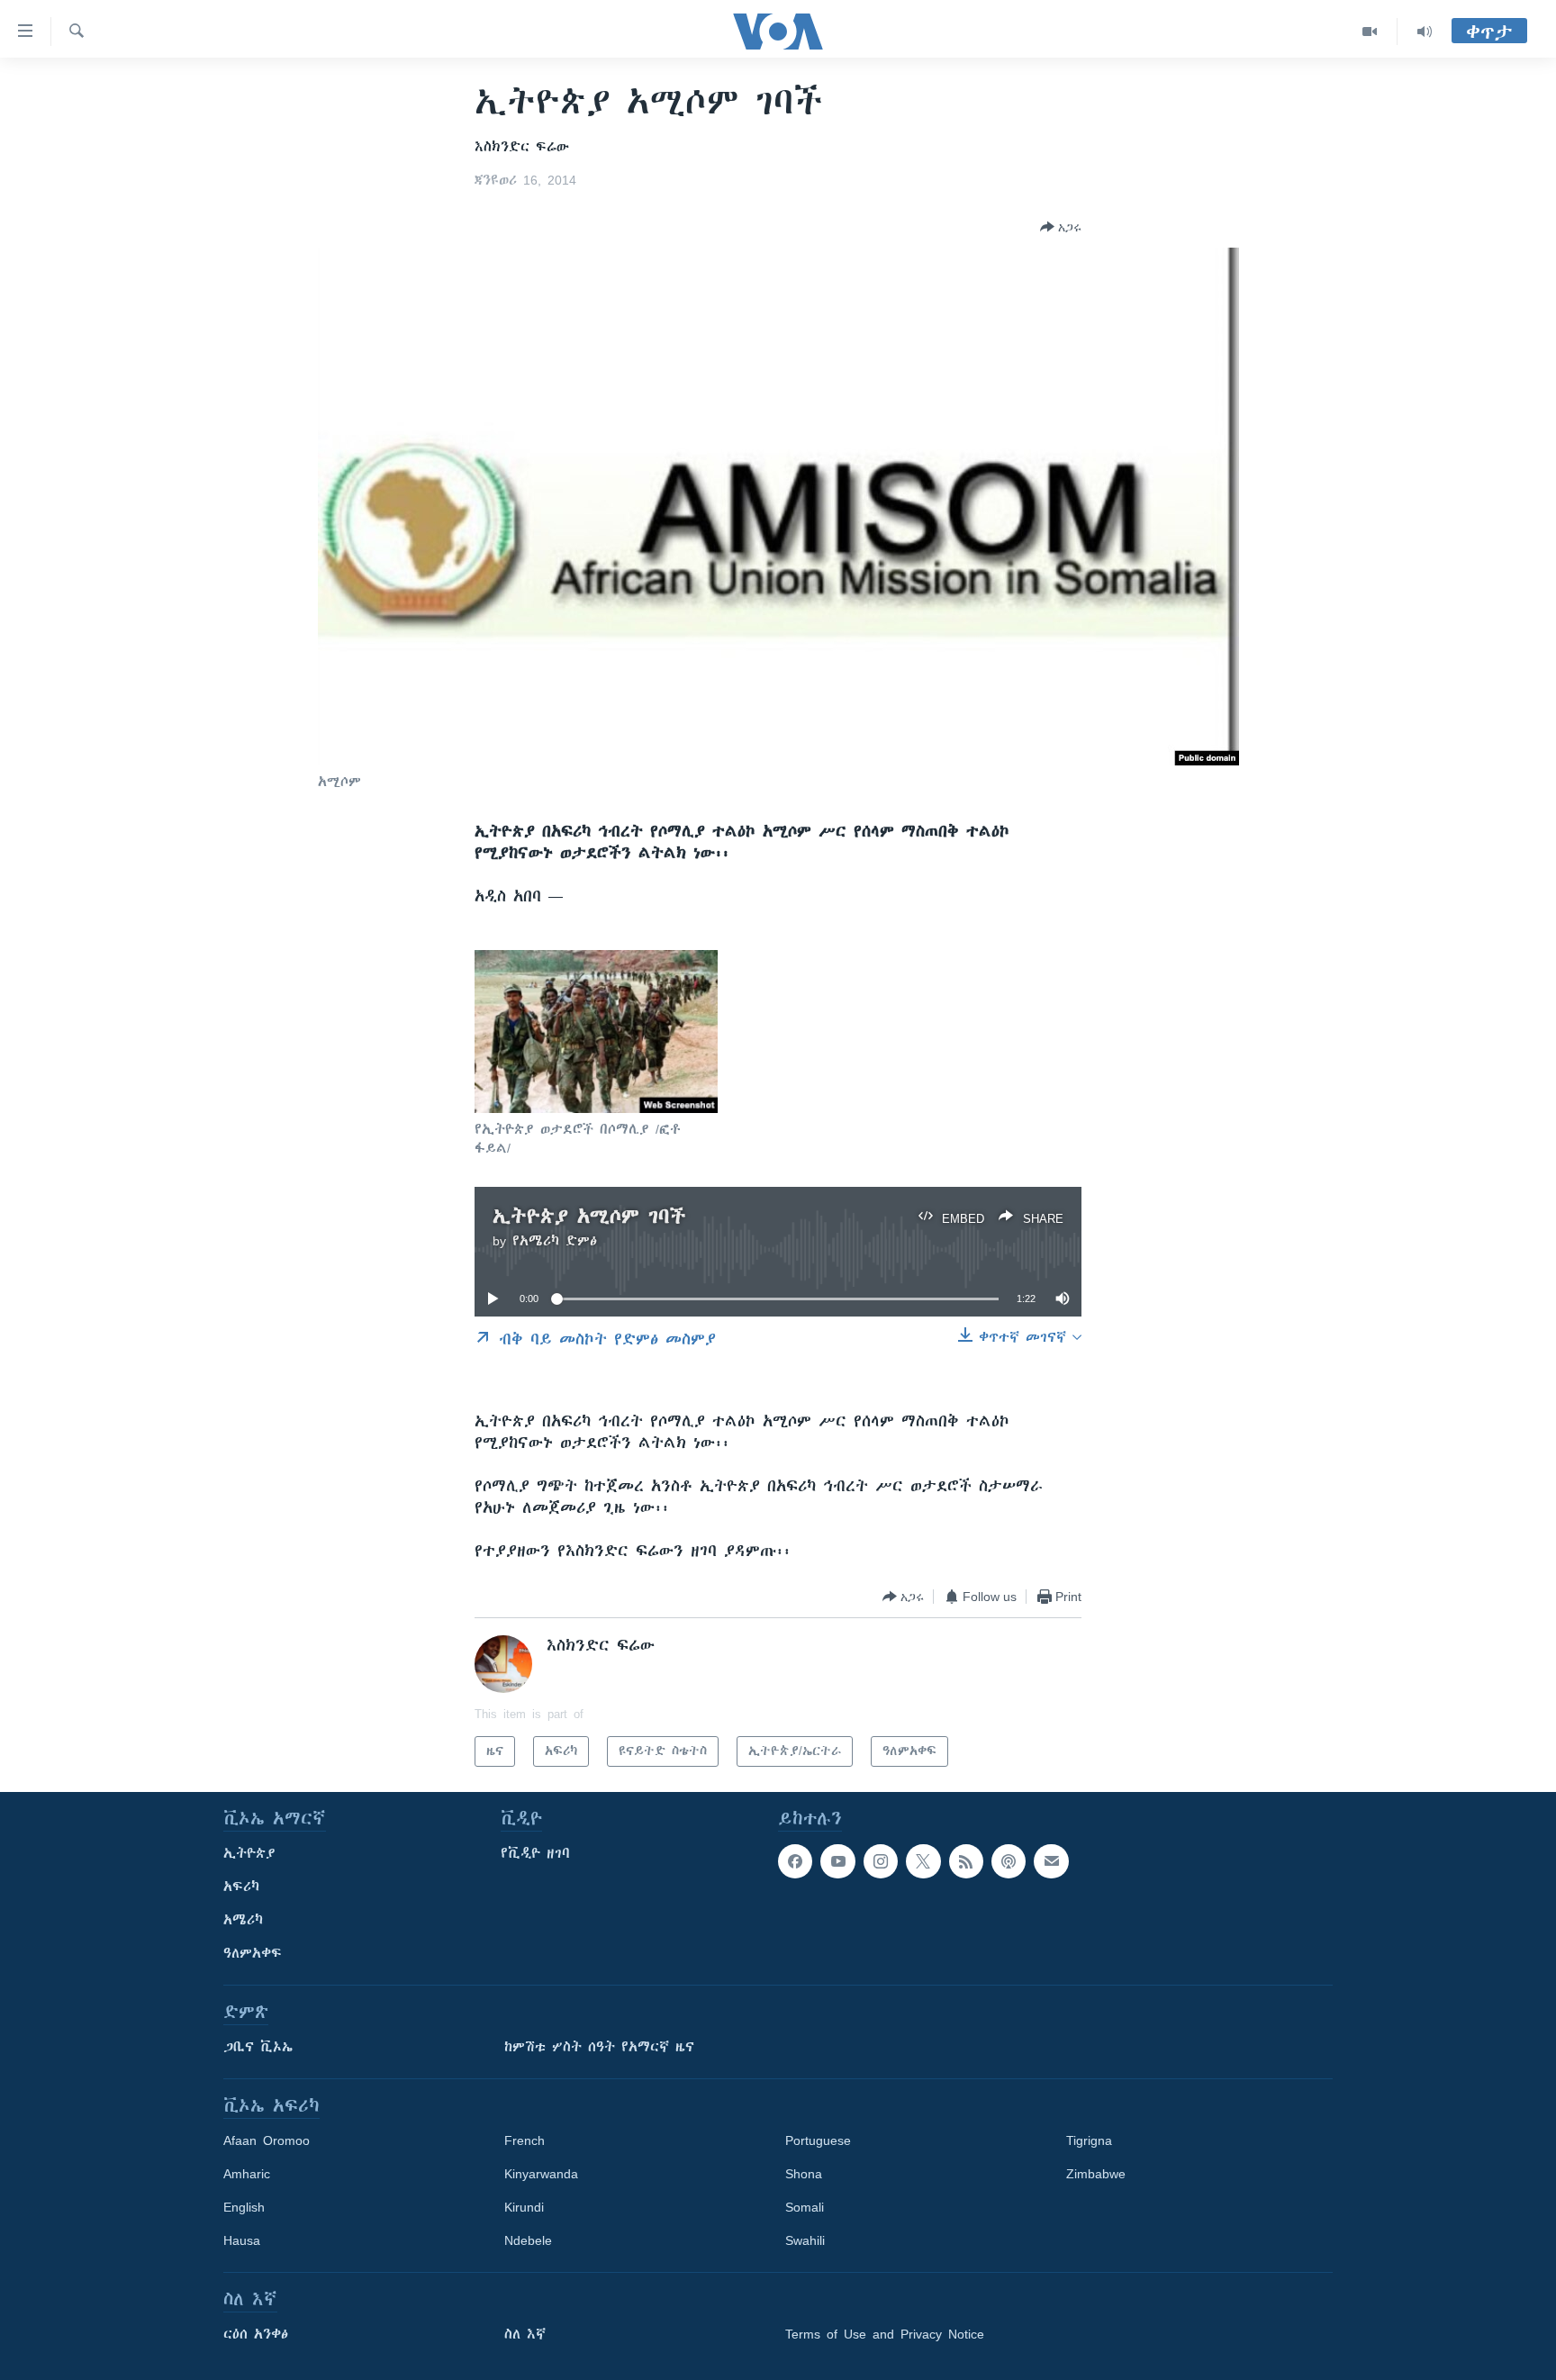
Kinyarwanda (541, 2174)
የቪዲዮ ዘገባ (535, 1853)
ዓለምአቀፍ (253, 1953)
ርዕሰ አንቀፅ (256, 2334)
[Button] (1061, 227)
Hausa (242, 2240)
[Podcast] (1009, 1861)
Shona (804, 2174)
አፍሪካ (241, 1887)
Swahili (805, 2240)
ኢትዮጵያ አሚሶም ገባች (589, 1216)
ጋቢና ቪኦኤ (258, 2047)
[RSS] (966, 1861)
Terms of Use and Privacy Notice (885, 2334)
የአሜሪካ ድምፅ (555, 1241)
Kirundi (524, 2207)
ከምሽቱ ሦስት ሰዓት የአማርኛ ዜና (599, 2047)
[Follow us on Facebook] (795, 1861)
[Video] (1370, 32)
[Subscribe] (1051, 1861)
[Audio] (1425, 32)
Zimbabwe (1096, 2174)
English (244, 2207)
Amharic (247, 2174)
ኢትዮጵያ (249, 1853)
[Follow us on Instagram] (881, 1861)
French (525, 2140)
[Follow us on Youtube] (837, 1861)
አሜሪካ (243, 1920)
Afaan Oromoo (267, 2140)
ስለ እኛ (525, 2334)
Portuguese (818, 2140)
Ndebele (528, 2240)
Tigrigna (1089, 2140)
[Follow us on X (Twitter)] (923, 1861)
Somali (805, 2207)
